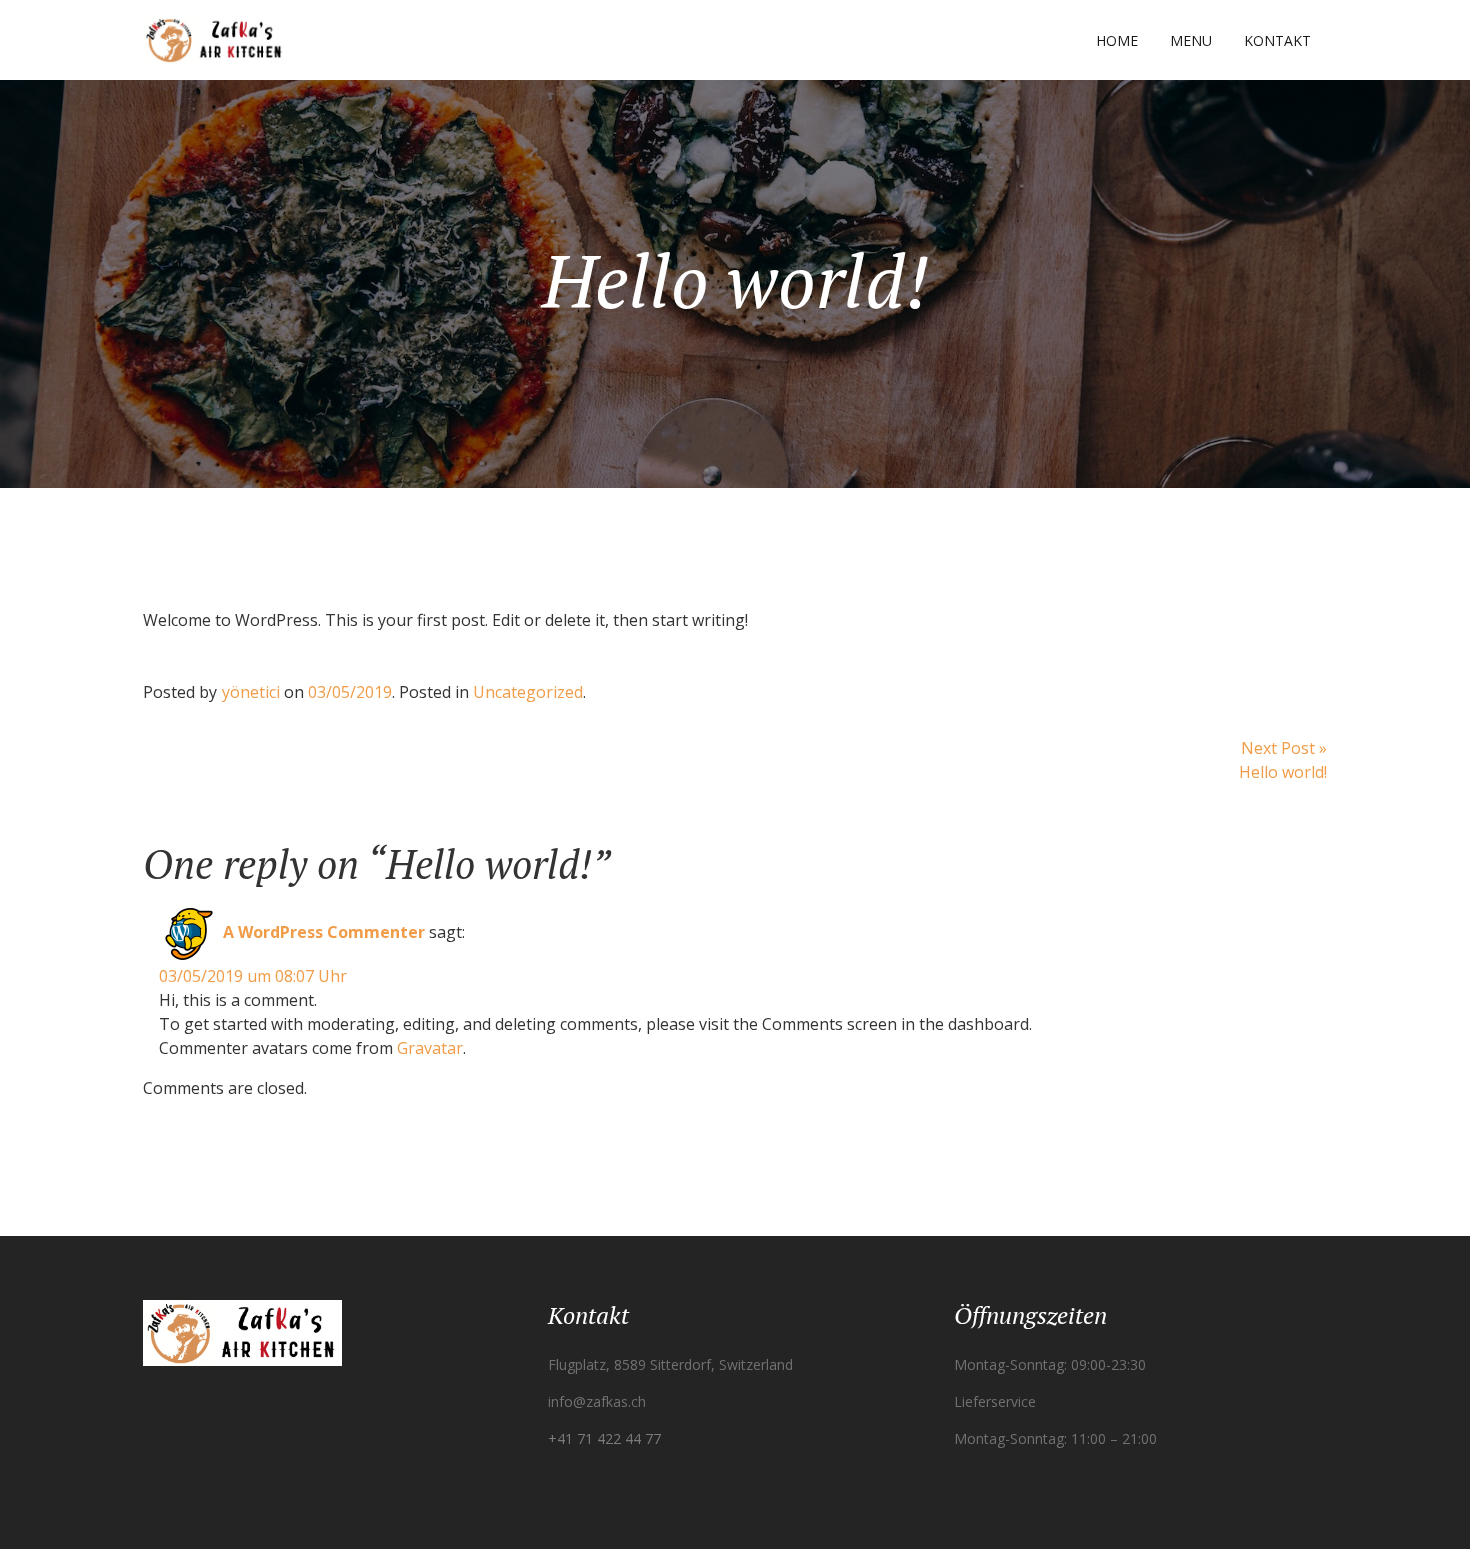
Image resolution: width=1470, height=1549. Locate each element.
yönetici (251, 692)
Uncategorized (528, 692)
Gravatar (430, 1048)
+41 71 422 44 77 (604, 1438)
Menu (1191, 40)
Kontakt (1277, 40)
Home (1117, 40)
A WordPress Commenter (324, 932)
